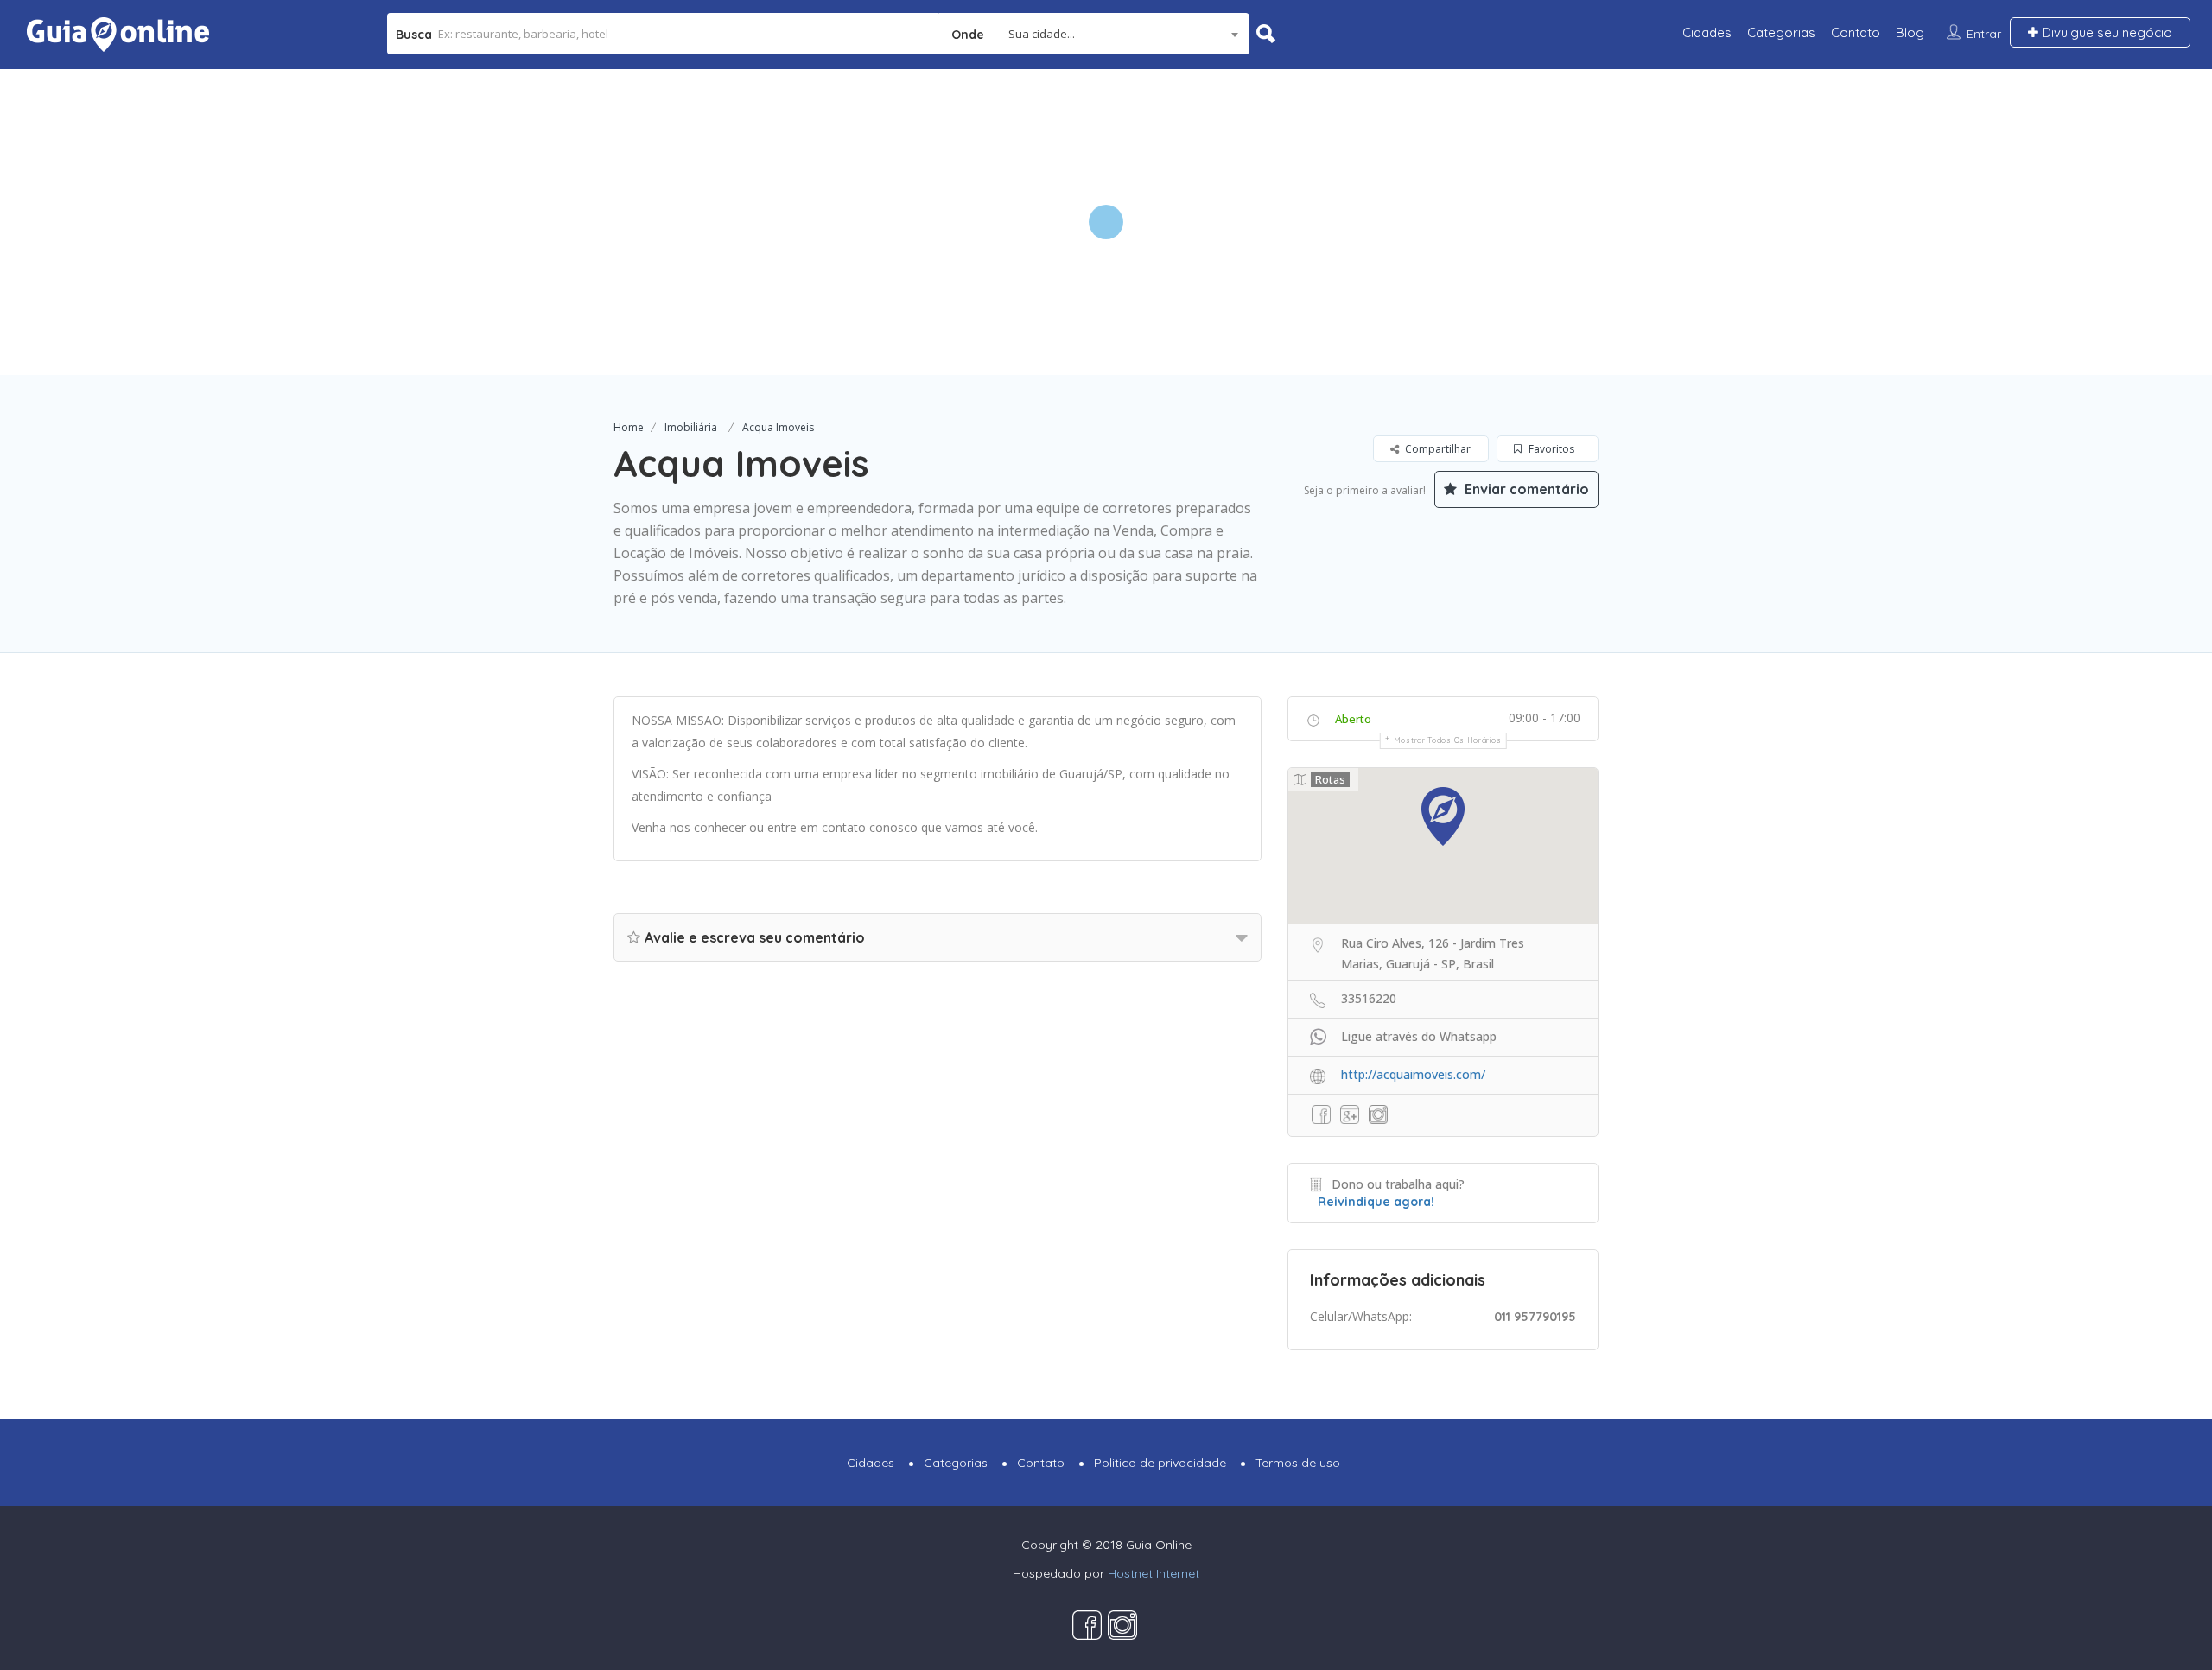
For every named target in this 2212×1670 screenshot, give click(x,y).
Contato (1856, 32)
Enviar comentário (1525, 489)
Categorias (1781, 32)
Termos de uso (1298, 1463)
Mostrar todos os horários (1448, 740)
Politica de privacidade (1160, 1463)
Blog (1910, 32)
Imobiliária (691, 427)
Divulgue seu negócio (2105, 32)
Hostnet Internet (1154, 1573)
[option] (1106, 222)
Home (629, 427)
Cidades (1707, 32)
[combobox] (1094, 34)
